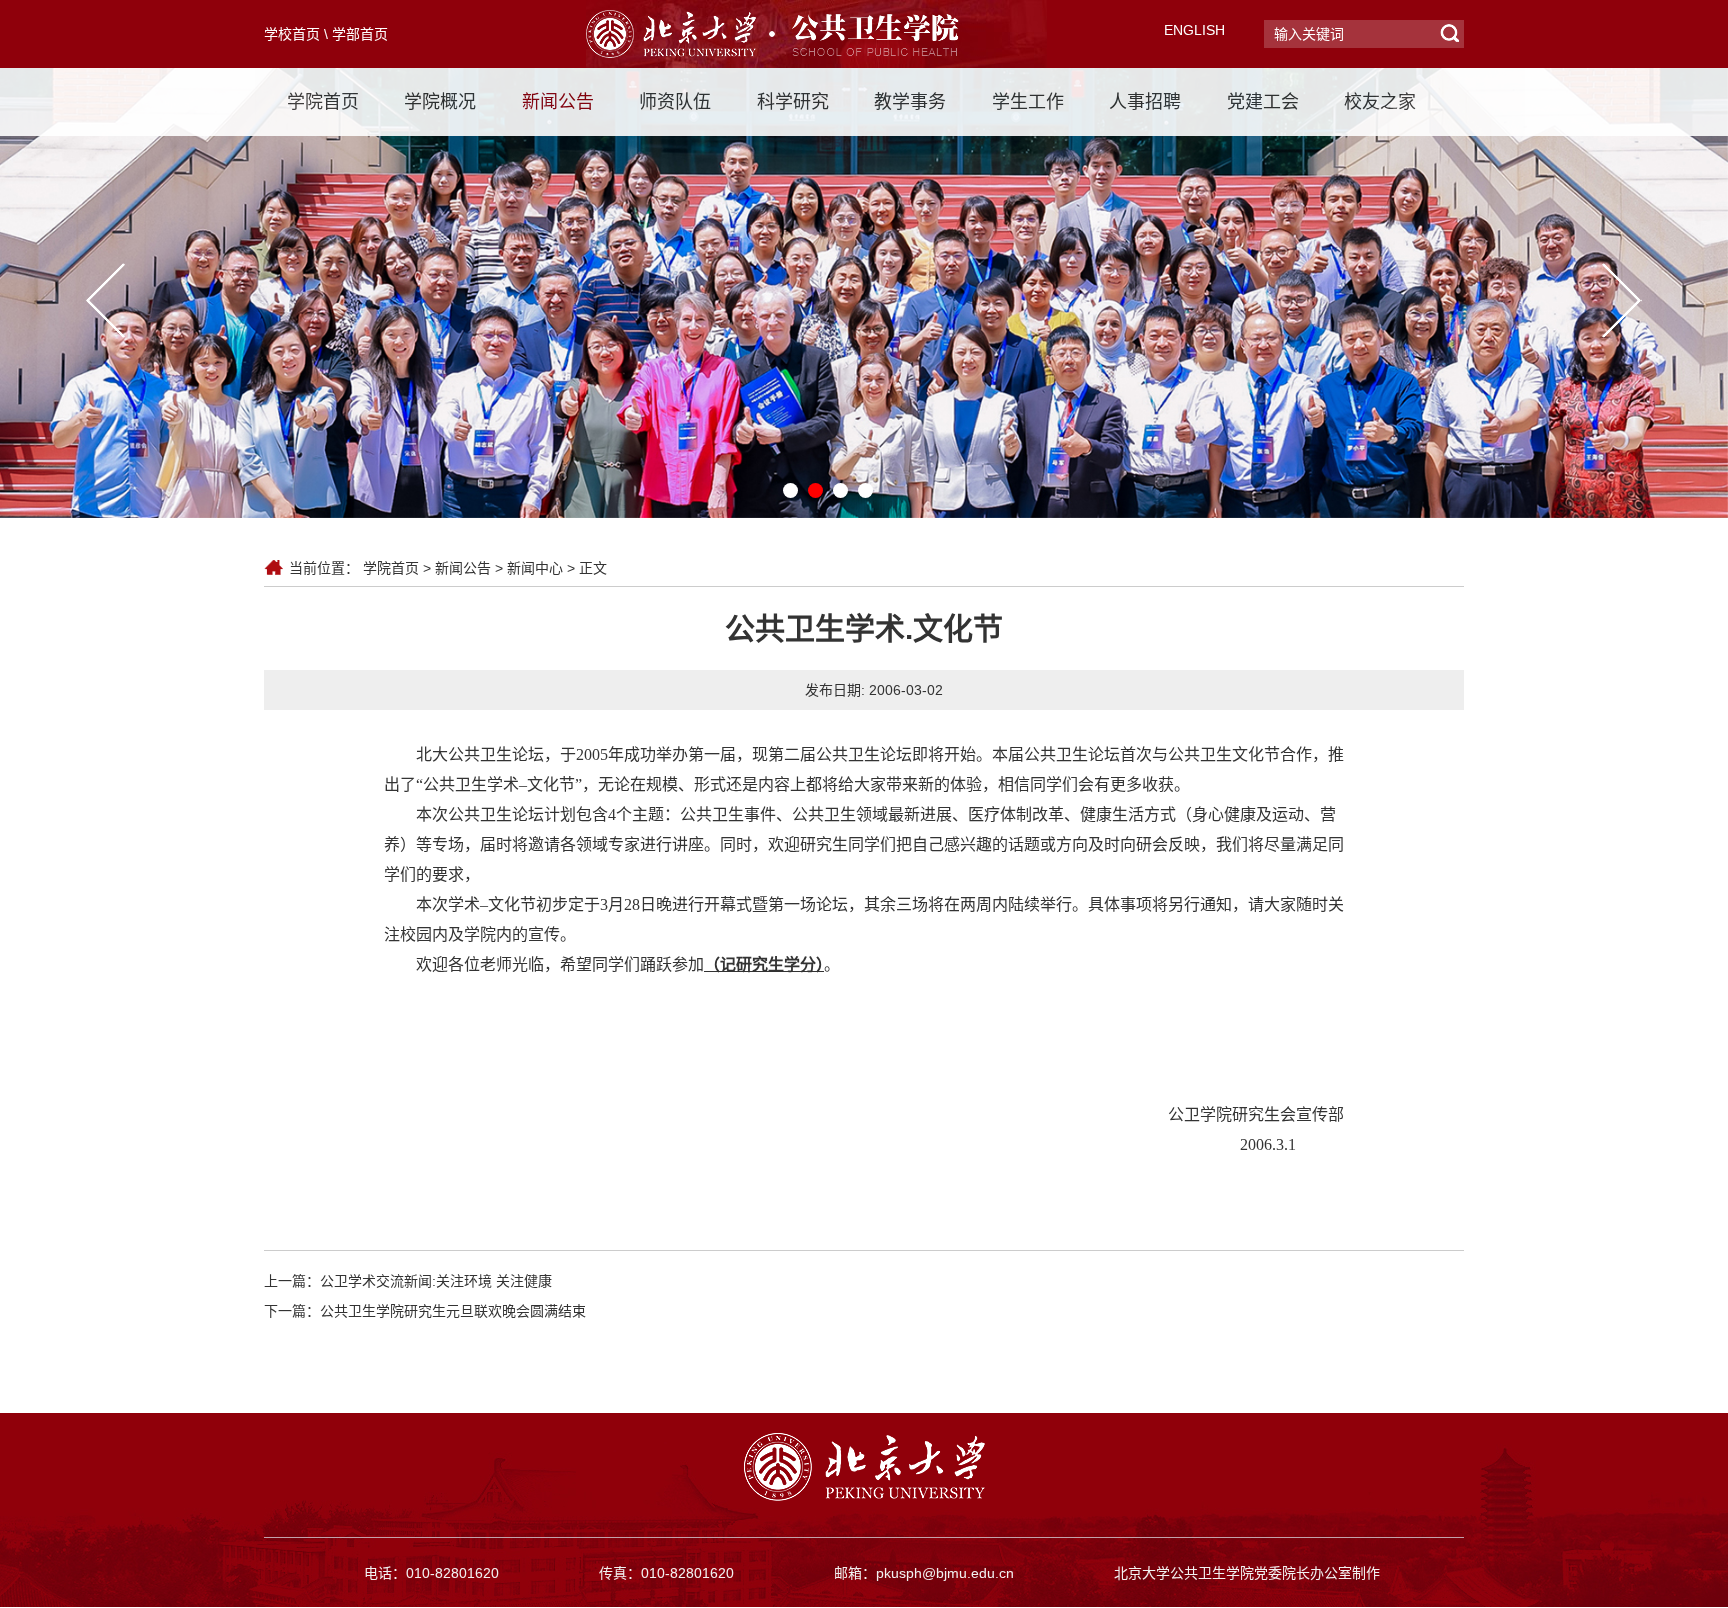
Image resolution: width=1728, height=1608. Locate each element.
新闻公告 (558, 102)
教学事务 (910, 102)
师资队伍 (675, 102)
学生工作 (1028, 102)
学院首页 (323, 102)
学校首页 (292, 34)
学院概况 (440, 102)
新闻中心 (535, 568)
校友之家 (1380, 102)
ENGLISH (1194, 30)
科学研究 (793, 102)
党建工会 (1263, 102)
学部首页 (360, 34)
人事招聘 (1145, 102)
